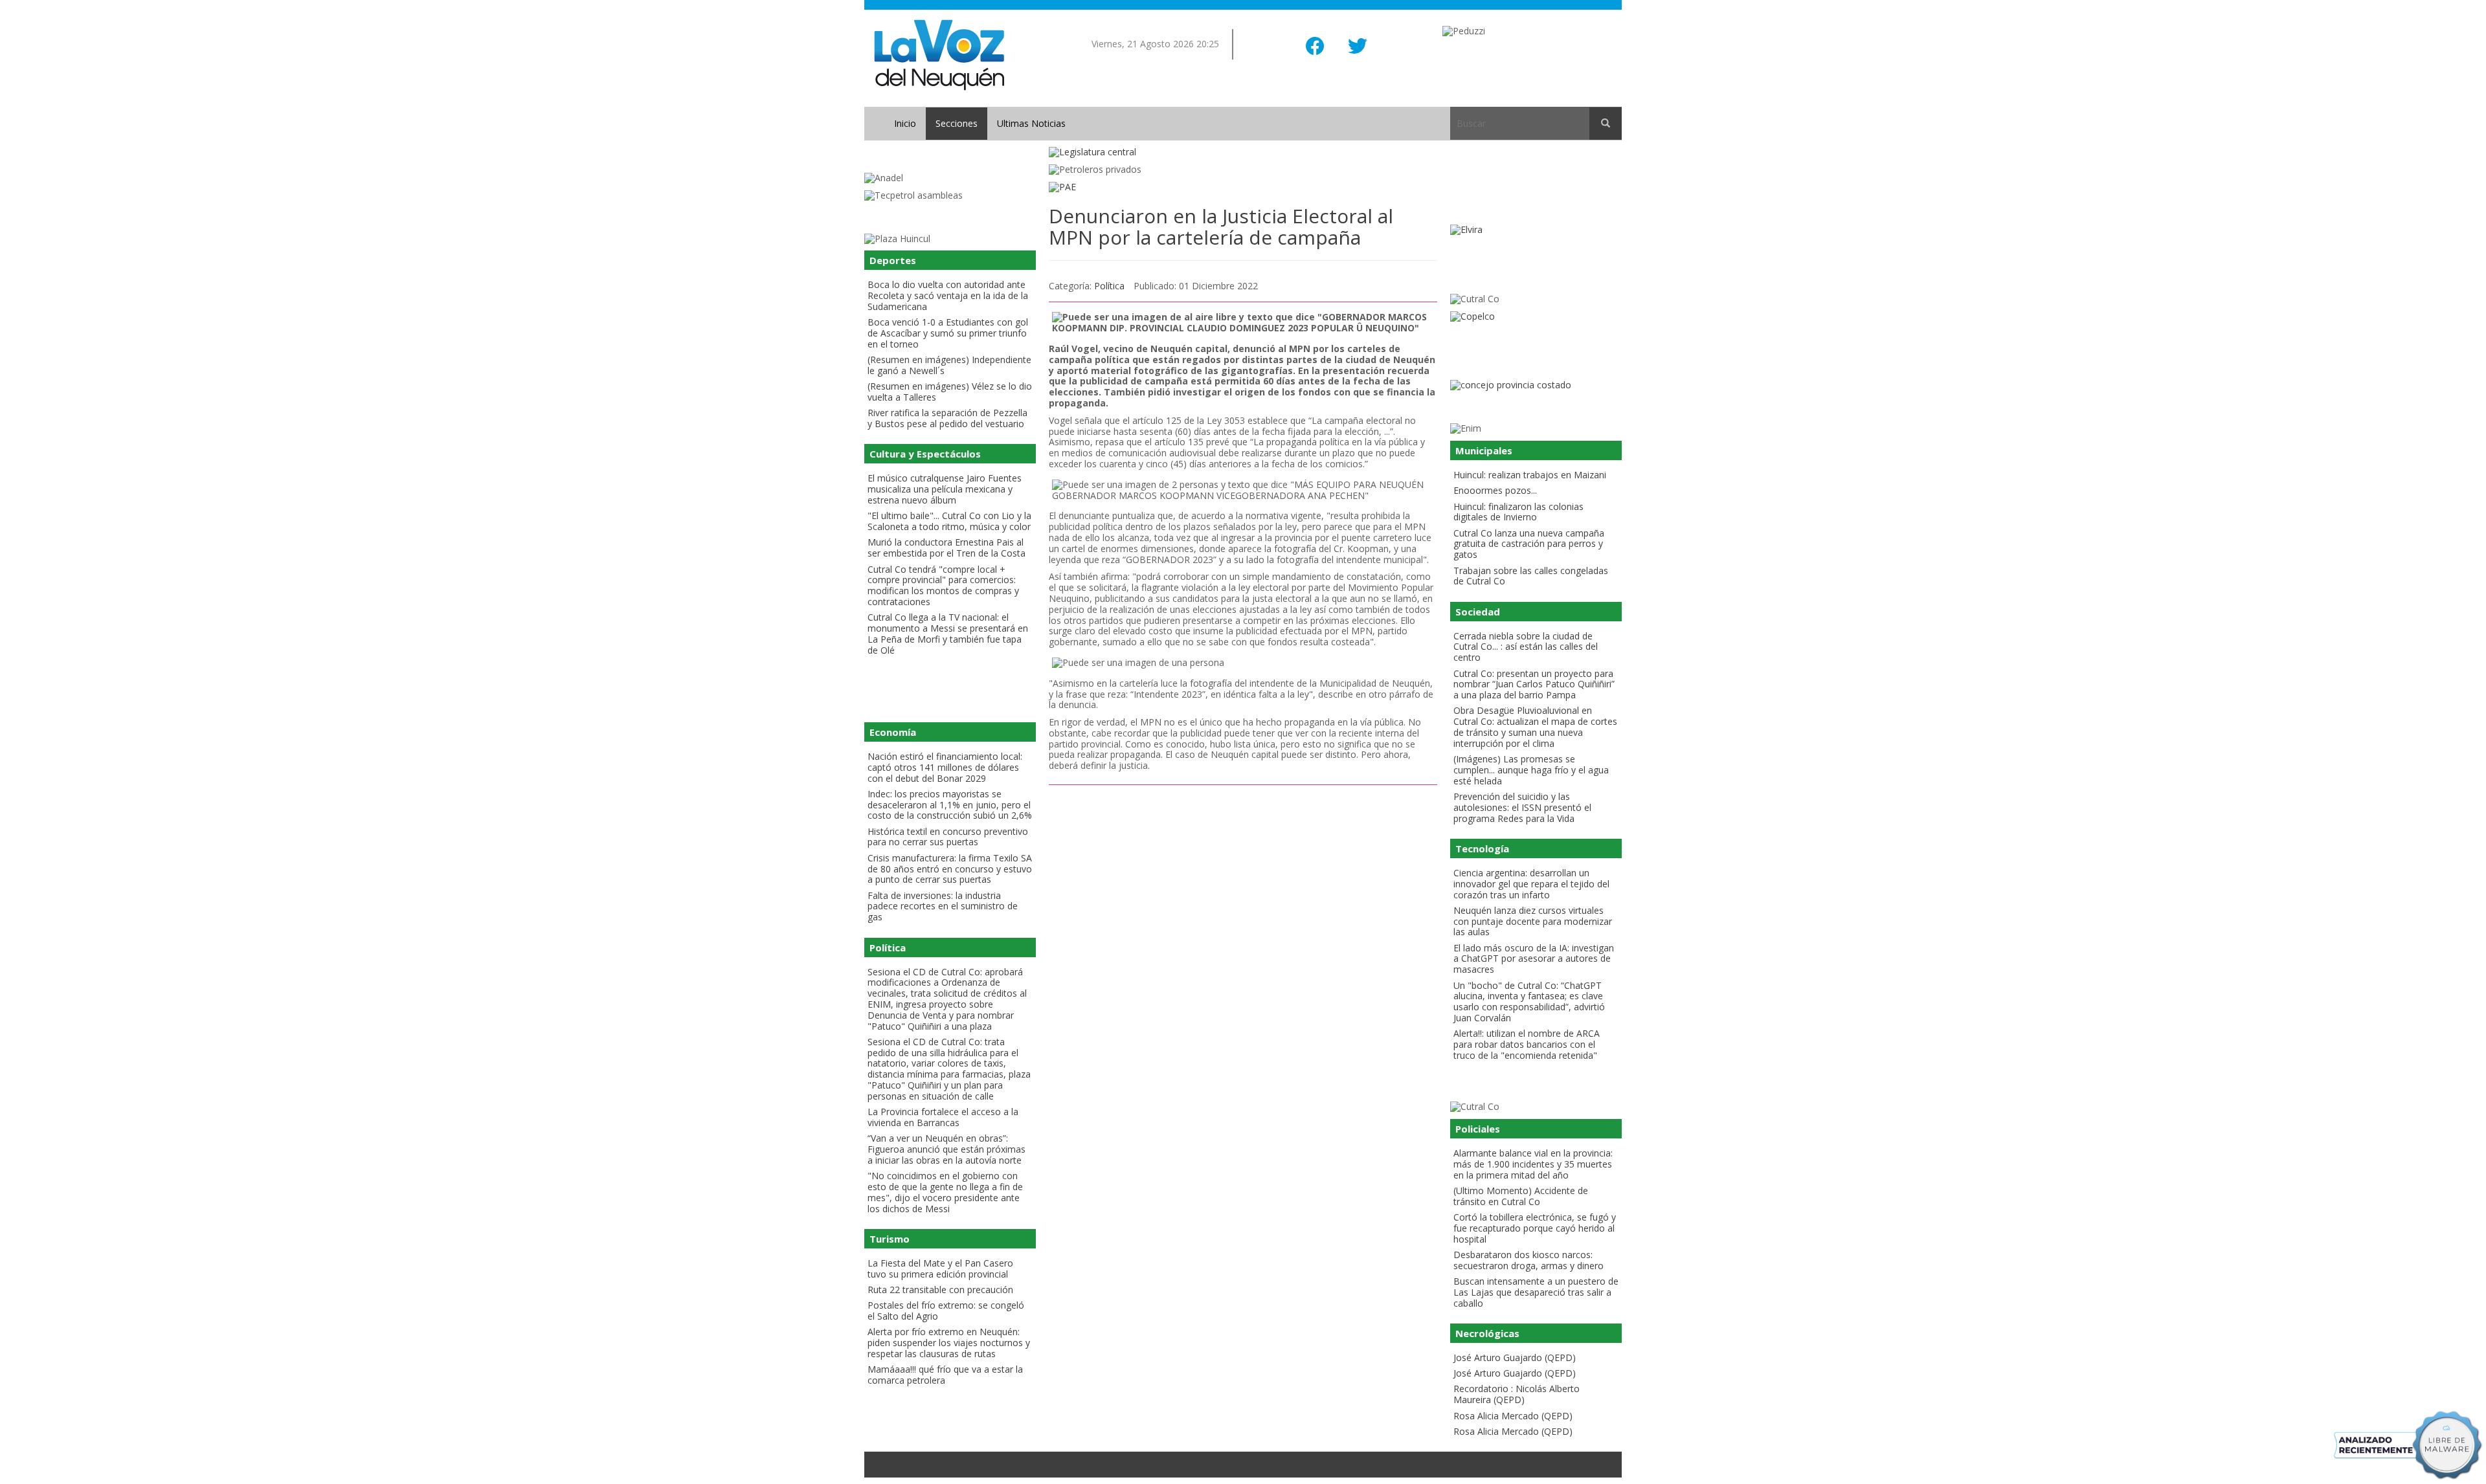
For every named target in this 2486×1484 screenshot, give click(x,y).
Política (1109, 286)
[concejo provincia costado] (1536, 385)
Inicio (905, 123)
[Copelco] (1536, 317)
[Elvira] (1536, 230)
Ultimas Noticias (1031, 123)
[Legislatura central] (1243, 152)
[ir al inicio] (939, 54)
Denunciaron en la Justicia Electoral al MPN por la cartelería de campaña (1221, 227)
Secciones (957, 123)
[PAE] (1243, 187)
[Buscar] (1606, 124)
